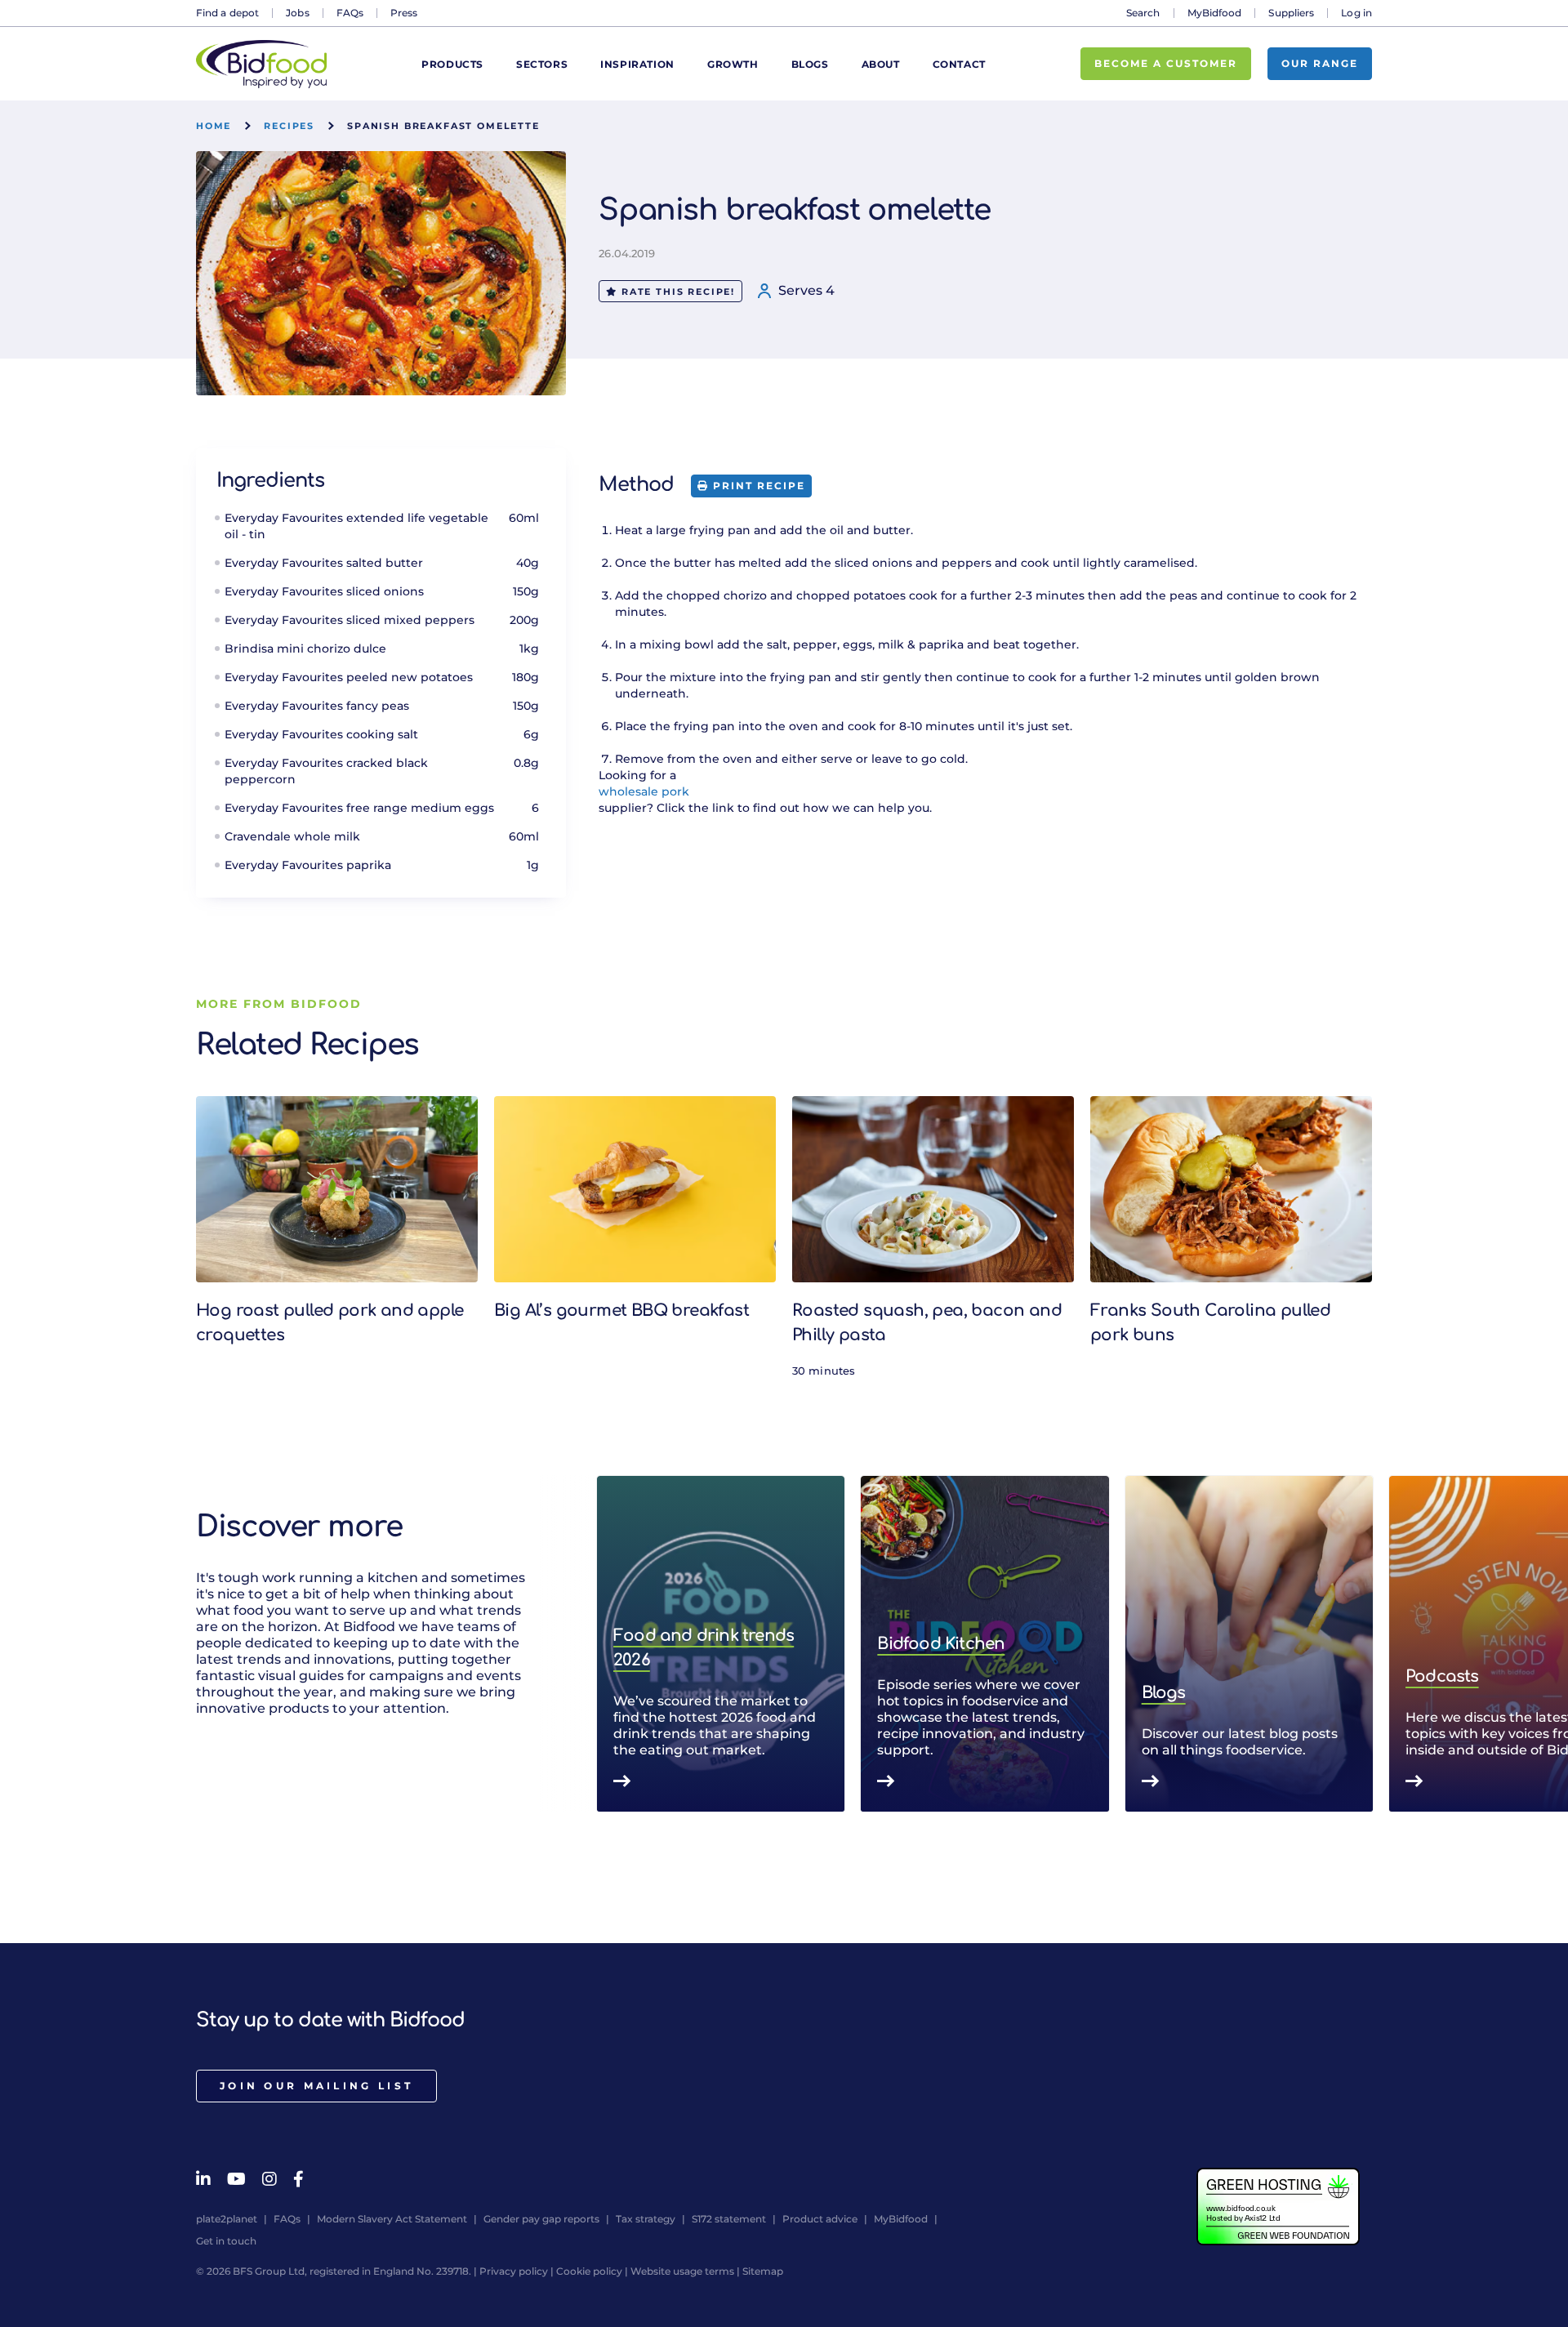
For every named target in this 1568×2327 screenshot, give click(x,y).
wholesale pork (644, 791)
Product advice (820, 2219)
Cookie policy (589, 2271)
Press (404, 13)
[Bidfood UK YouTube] (236, 2179)
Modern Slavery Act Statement (392, 2219)
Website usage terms (682, 2271)
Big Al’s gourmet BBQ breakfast (621, 1311)
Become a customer (1166, 63)
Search (1143, 13)
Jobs (297, 13)
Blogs (810, 64)
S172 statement (729, 2219)
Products (452, 64)
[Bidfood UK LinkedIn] (203, 2179)
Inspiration (637, 64)
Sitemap (763, 2271)
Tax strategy (646, 2219)
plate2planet (227, 2219)
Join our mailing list (316, 2086)
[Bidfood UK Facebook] (298, 2179)
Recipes (289, 126)
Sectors (542, 64)
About (881, 64)
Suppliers (1291, 13)
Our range (1320, 63)
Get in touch (226, 2241)
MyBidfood (1215, 13)
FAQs (350, 13)
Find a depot (227, 13)
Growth (733, 64)
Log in (1356, 13)
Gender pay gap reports (541, 2219)
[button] (1372, 1644)
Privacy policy (514, 2271)
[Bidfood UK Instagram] (269, 2179)
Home (214, 126)
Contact (959, 64)
